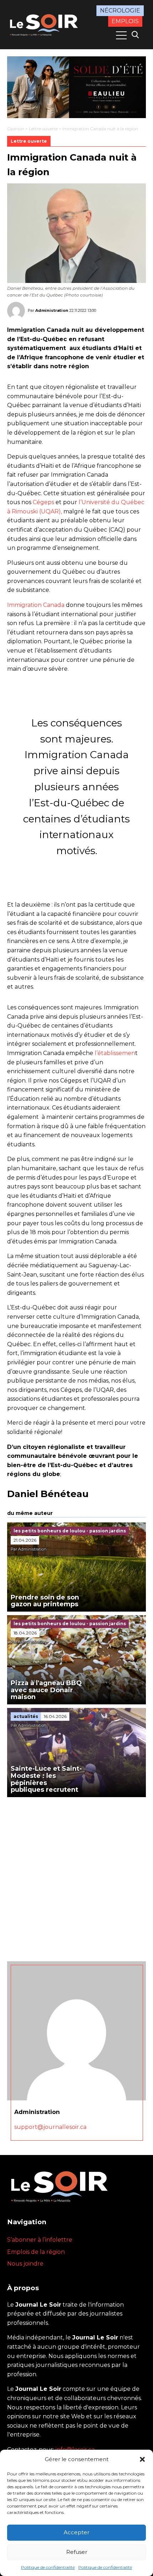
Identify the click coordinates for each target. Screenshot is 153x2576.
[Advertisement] (76, 1877)
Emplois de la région (36, 2252)
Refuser (77, 2552)
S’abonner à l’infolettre (40, 2240)
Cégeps (43, 502)
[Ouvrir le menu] (121, 35)
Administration (52, 310)
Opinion (16, 129)
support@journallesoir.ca (50, 2127)
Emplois (125, 21)
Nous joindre (25, 2264)
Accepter (76, 2532)
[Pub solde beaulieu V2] (76, 87)
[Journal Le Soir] (45, 24)
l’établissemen (115, 1053)
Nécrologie (120, 11)
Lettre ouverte (43, 129)
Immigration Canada (36, 605)
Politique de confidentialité (48, 2567)
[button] (142, 2459)
